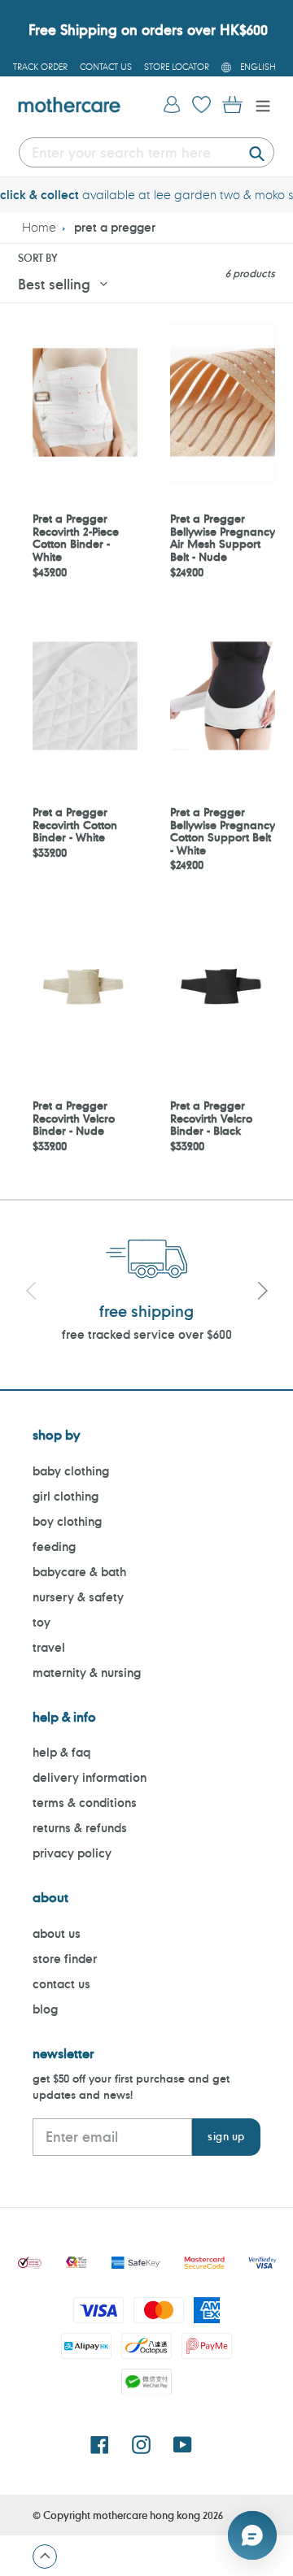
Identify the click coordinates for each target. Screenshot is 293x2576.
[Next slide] (262, 1293)
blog (45, 2009)
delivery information (90, 1777)
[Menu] (259, 104)
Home (39, 227)
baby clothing (71, 1471)
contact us (61, 1984)
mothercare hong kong (146, 2515)
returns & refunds (80, 1828)
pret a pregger (115, 227)
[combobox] (146, 152)
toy (42, 1622)
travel (49, 1647)
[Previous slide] (31, 1293)
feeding (54, 1546)
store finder (65, 1959)
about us (57, 1933)
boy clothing (67, 1521)
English (258, 67)
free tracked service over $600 (147, 1334)
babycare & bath (79, 1572)
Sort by (37, 258)
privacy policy (72, 1853)
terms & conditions (85, 1803)
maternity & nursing (87, 1672)
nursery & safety (78, 1597)
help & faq (61, 1752)
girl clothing (66, 1496)
